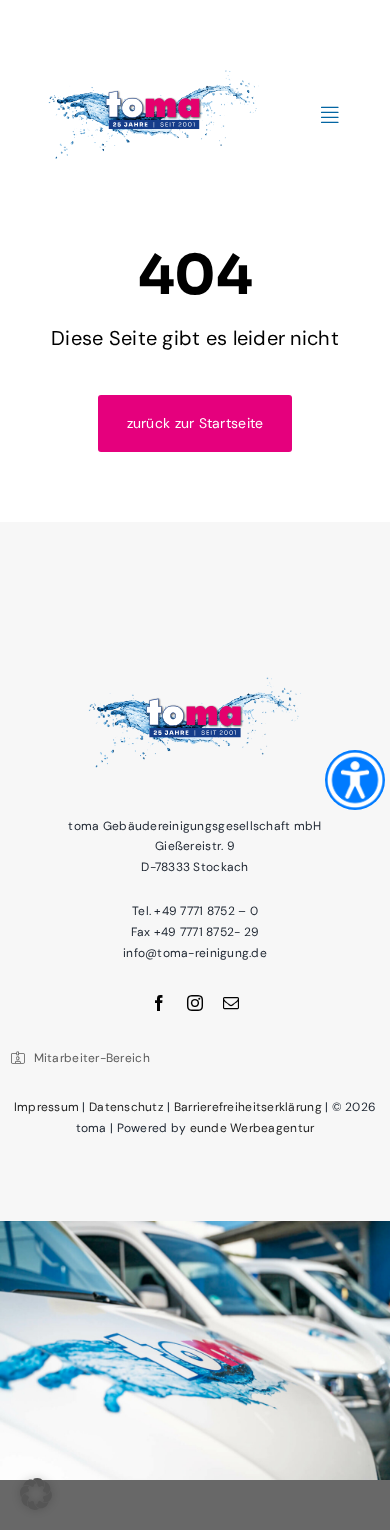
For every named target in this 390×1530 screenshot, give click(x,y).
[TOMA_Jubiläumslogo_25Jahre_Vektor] (154, 64)
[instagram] (195, 1003)
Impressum (46, 1107)
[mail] (231, 1003)
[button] (36, 1494)
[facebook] (159, 1003)
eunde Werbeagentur (252, 1128)
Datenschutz (126, 1107)
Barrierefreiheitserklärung (248, 1107)
